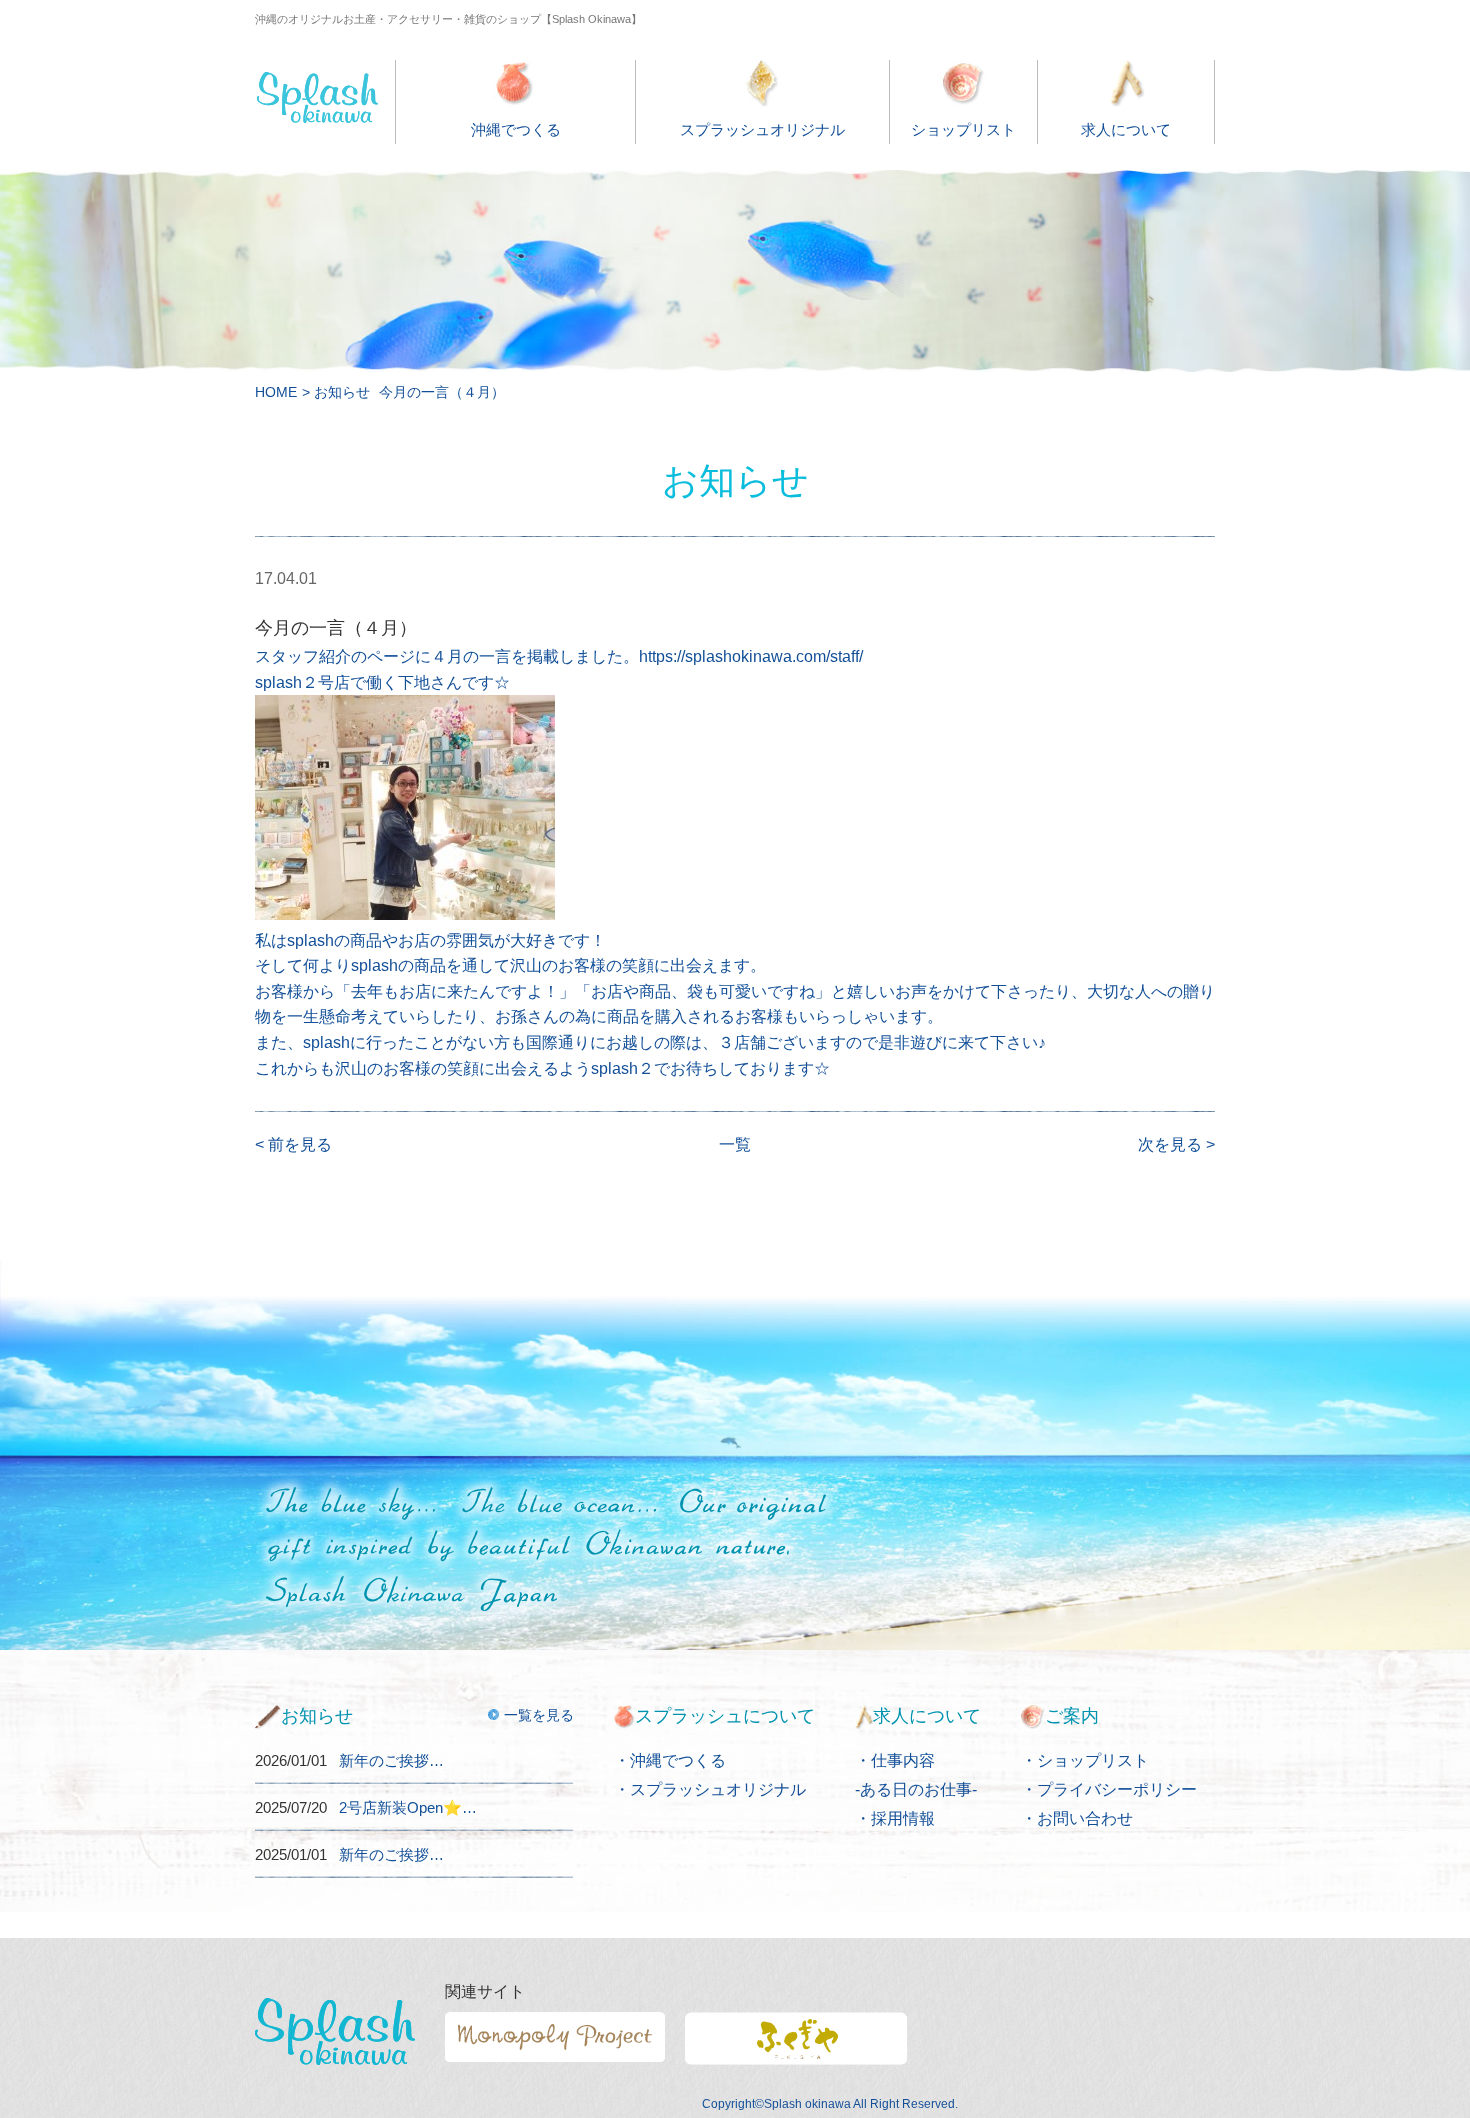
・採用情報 (895, 1818)
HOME (276, 392)
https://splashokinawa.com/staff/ (751, 656)
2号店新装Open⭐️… (408, 1807)
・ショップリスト (1085, 1760)
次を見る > (1176, 1144)
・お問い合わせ (1077, 1818)
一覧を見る (539, 1715)
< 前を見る (293, 1144)
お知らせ (342, 392)
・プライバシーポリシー (1109, 1789)
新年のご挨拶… (391, 1760)
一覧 (735, 1144)
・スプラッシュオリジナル (710, 1789)
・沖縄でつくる (670, 1760)
